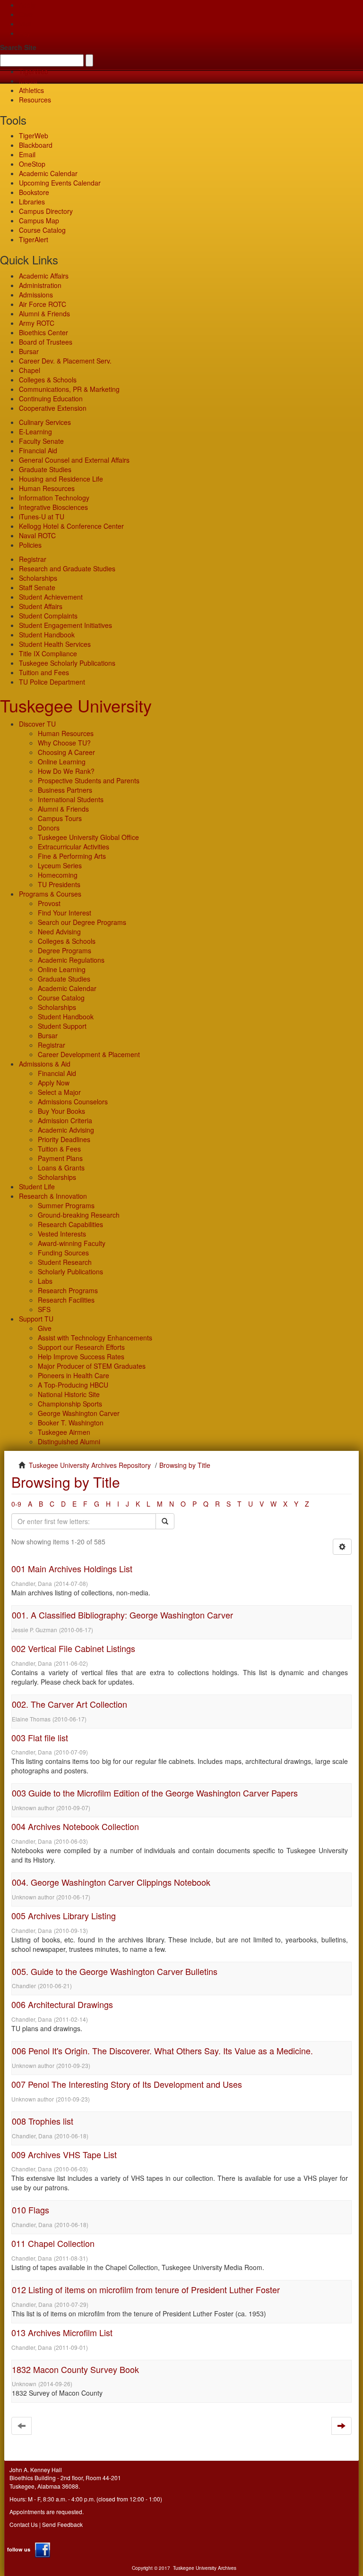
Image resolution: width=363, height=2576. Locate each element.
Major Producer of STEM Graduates (92, 1366)
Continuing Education (51, 398)
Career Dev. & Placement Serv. (65, 361)
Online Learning (62, 762)
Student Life (37, 1186)
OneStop (32, 164)
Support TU (36, 1319)
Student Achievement (51, 597)
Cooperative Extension (53, 408)
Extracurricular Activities (73, 847)
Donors (49, 828)
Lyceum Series (60, 865)
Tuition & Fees (59, 1149)
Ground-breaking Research (79, 1215)
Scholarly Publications (70, 1271)
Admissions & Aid (45, 1064)
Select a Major (59, 1092)
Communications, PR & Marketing (69, 389)
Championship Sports (70, 1404)
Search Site (18, 47)
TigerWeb (34, 71)
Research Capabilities (70, 1224)
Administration (40, 285)
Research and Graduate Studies (67, 568)
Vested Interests (62, 1234)
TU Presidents (59, 884)
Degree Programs (65, 950)
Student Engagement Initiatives (65, 625)
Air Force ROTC (43, 304)
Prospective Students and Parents (89, 780)
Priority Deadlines (64, 1139)
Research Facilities (66, 1300)
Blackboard (36, 145)
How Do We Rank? (66, 771)
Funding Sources (63, 1253)
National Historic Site (69, 1394)
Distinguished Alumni (69, 1441)
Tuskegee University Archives (205, 2568)
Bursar (29, 351)
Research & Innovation (53, 1196)
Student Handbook (47, 635)
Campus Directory (46, 211)
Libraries (32, 202)
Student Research (65, 1262)
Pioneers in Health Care (73, 1375)
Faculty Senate (41, 441)
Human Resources (47, 488)
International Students (71, 799)
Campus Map (39, 220)
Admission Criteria (65, 1120)
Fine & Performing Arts (72, 856)
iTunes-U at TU (42, 517)
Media (28, 81)
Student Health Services (55, 644)
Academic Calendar (48, 173)
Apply (27, 5)
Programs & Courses (50, 894)
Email (27, 154)
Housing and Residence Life (61, 479)
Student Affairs (41, 606)
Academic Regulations (71, 960)
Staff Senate (37, 587)
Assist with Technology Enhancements (95, 1338)
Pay (25, 33)
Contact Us (24, 2524)
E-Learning (35, 432)
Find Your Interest (65, 913)
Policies (30, 545)
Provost (49, 903)
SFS (44, 1309)
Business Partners (65, 790)
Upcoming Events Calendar (60, 183)
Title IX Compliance (48, 653)
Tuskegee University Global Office (88, 837)
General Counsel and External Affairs (74, 460)
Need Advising (59, 932)
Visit (25, 24)
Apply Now (54, 1083)
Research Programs (68, 1290)
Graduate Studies (45, 469)
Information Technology (54, 498)
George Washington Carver (79, 1413)
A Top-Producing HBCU (73, 1385)
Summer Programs (66, 1205)
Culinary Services (45, 422)
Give (26, 14)
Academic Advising (66, 1130)
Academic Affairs (44, 276)
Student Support (62, 1026)
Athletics (31, 90)
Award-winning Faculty (72, 1243)
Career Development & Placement (89, 1054)
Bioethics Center (43, 332)
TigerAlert (34, 239)
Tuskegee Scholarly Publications (67, 663)
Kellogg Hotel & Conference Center (71, 526)
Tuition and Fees (44, 672)
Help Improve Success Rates (81, 1356)
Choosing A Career (66, 752)
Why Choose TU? (64, 743)
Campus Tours (60, 818)
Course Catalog (42, 230)
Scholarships (38, 578)
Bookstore (34, 192)
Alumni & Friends (44, 314)
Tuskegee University (76, 705)
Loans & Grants (61, 1168)
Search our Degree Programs (82, 922)
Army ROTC (37, 323)
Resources (35, 100)
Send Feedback (62, 2524)
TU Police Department (52, 682)
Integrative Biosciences (53, 507)
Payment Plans (60, 1158)
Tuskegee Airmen (64, 1432)
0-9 (16, 1504)
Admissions (36, 295)
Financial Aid (38, 450)
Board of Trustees (46, 342)
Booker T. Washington (71, 1423)
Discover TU (37, 724)
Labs (45, 1281)
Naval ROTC (37, 535)
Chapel (30, 370)
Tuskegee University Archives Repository (90, 1465)
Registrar (33, 559)
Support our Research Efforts (81, 1347)
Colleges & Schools (48, 380)
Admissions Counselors (73, 1102)
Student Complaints (48, 616)
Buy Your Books (61, 1111)
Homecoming (58, 875)
